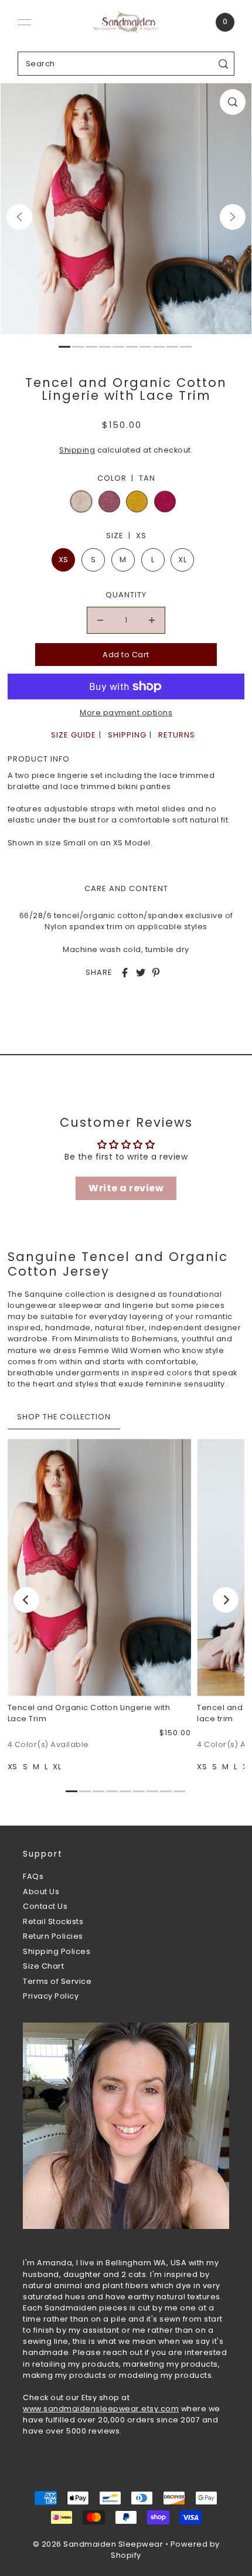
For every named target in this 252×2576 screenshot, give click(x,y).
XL (182, 560)
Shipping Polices (57, 1951)
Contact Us (45, 1906)
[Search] (224, 64)
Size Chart (43, 1966)
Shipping (77, 450)
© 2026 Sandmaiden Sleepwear (98, 2544)
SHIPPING (127, 735)
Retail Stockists (53, 1921)
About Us (41, 1892)
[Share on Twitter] (141, 973)
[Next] (233, 217)
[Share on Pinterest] (156, 973)
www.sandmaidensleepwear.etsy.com (101, 2409)
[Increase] (152, 620)
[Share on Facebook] (125, 973)
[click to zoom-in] (233, 102)
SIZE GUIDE (74, 735)
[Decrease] (100, 620)
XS (64, 560)
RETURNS (177, 735)
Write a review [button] (126, 1188)
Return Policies (53, 1936)
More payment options (126, 713)
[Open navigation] (25, 22)
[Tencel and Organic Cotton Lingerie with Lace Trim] (99, 1567)
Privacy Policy (51, 1996)
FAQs (33, 1876)
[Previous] (19, 217)
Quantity (126, 595)
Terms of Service (57, 1981)
